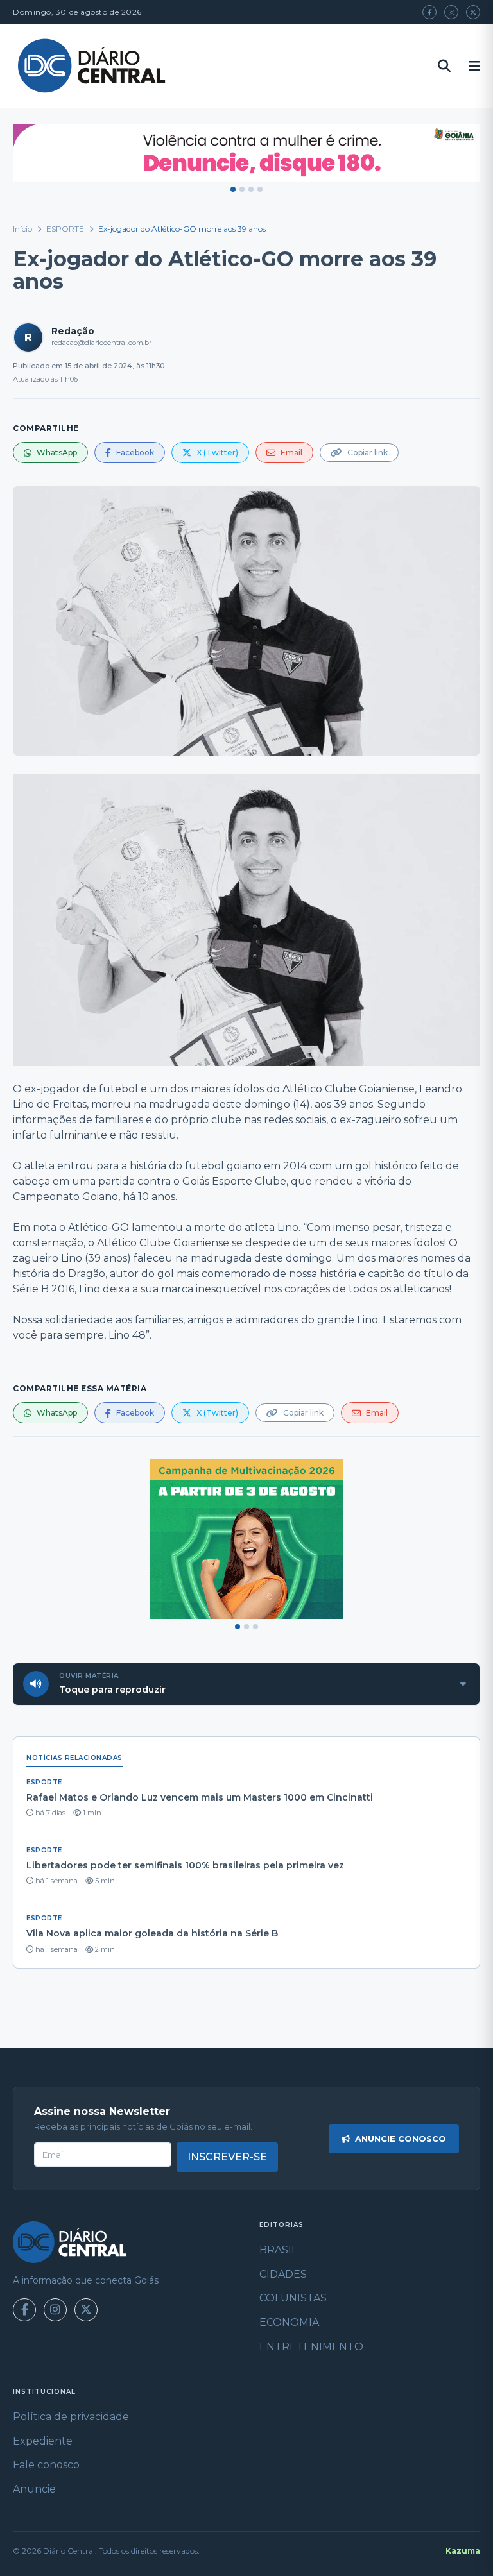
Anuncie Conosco (401, 2139)
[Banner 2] (242, 189)
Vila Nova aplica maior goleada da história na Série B (152, 1933)
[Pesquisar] (444, 66)
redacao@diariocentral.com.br (101, 343)
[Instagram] (451, 12)
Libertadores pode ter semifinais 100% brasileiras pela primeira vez (185, 1865)
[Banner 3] (251, 189)
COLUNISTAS (293, 2298)
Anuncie (34, 2489)
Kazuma (463, 2551)
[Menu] (474, 66)
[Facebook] (429, 12)
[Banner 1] (233, 189)
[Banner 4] (260, 189)
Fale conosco (46, 2465)
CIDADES (283, 2274)
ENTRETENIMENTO (311, 2347)
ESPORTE (65, 229)
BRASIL (278, 2250)
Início (22, 229)
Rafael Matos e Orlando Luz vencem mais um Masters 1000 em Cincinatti (200, 1797)
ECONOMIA (289, 2322)
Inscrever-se (227, 2157)
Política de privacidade (71, 2417)
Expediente (43, 2441)
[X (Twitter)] (473, 12)
